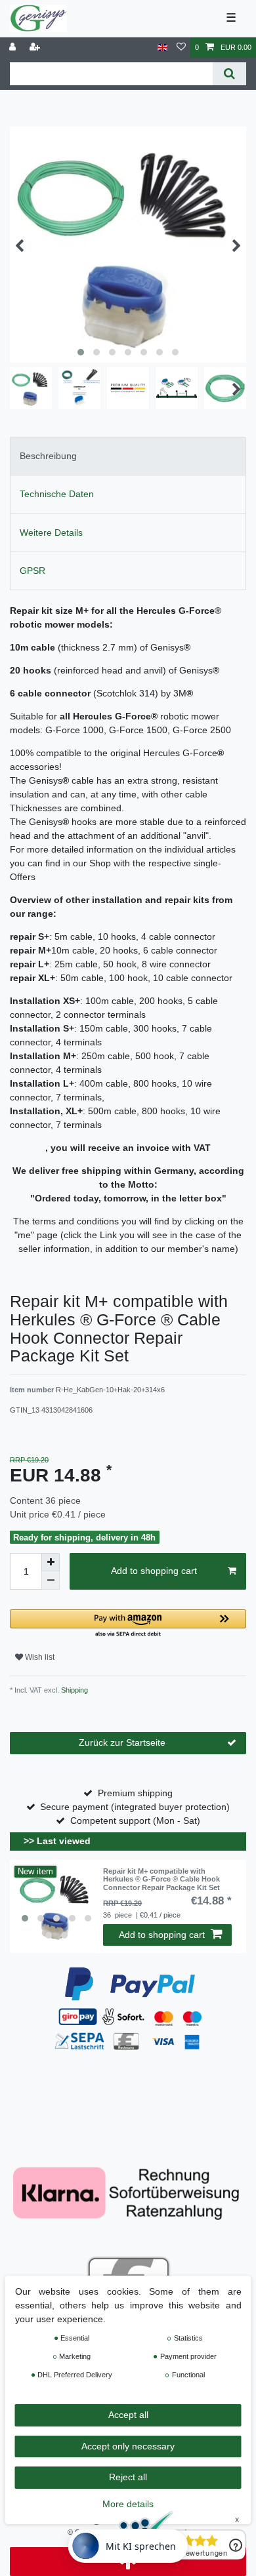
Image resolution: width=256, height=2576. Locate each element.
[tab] (128, 456)
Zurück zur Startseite (122, 1742)
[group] (56, 1906)
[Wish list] (181, 48)
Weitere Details (51, 533)
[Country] (162, 48)
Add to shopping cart (154, 1571)
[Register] (36, 48)
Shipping (74, 1690)
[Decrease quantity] (51, 1580)
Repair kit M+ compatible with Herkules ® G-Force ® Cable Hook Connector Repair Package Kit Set (161, 1879)
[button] (128, 1624)
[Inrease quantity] (51, 1562)
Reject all (128, 2477)
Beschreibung (48, 456)
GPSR (32, 571)
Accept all (128, 2415)
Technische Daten (57, 494)
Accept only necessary (128, 2446)
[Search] (229, 74)
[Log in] (14, 48)
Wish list (39, 1657)
